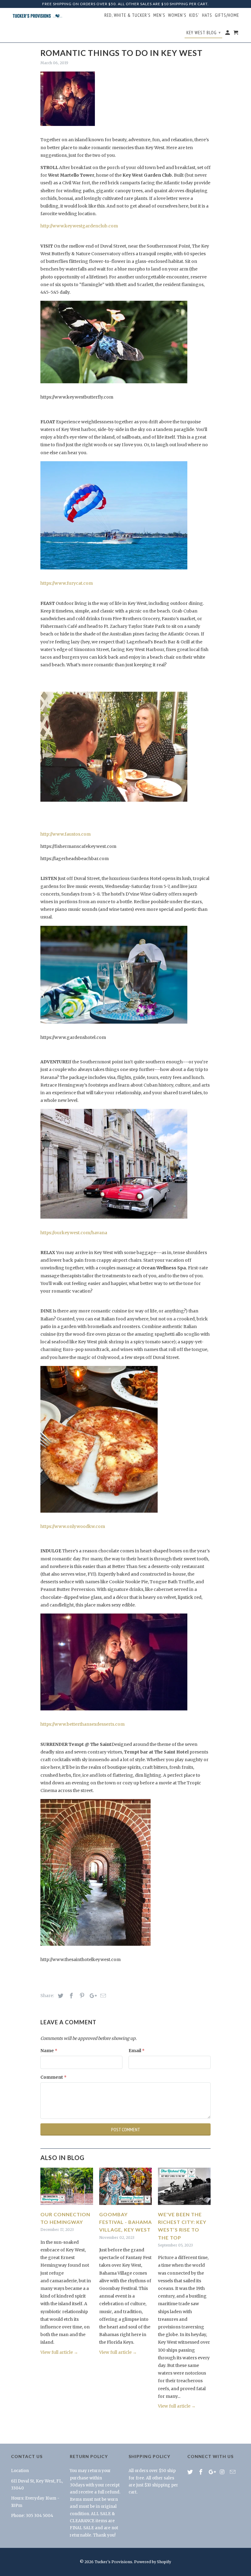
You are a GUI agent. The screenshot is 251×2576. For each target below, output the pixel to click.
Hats (207, 15)
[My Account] (228, 34)
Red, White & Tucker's (127, 15)
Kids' (194, 15)
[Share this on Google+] (92, 1996)
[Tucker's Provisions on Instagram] (223, 2472)
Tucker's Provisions (113, 2562)
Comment (53, 2077)
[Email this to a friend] (102, 1996)
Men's (159, 15)
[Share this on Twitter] (60, 1996)
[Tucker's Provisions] (37, 16)
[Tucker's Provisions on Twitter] (191, 2472)
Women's (177, 15)
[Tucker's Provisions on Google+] (212, 2472)
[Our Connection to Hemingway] (67, 2206)
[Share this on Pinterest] (81, 1996)
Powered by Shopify (153, 2562)
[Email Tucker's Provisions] (233, 2472)
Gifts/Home (227, 15)
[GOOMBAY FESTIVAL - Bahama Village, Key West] (125, 2206)
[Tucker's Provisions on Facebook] (201, 2472)
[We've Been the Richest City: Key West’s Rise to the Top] (184, 2206)
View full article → (59, 2352)
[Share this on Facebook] (70, 1996)
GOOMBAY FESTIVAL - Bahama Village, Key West (125, 2222)
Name (49, 2051)
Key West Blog (204, 33)
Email (137, 2051)
